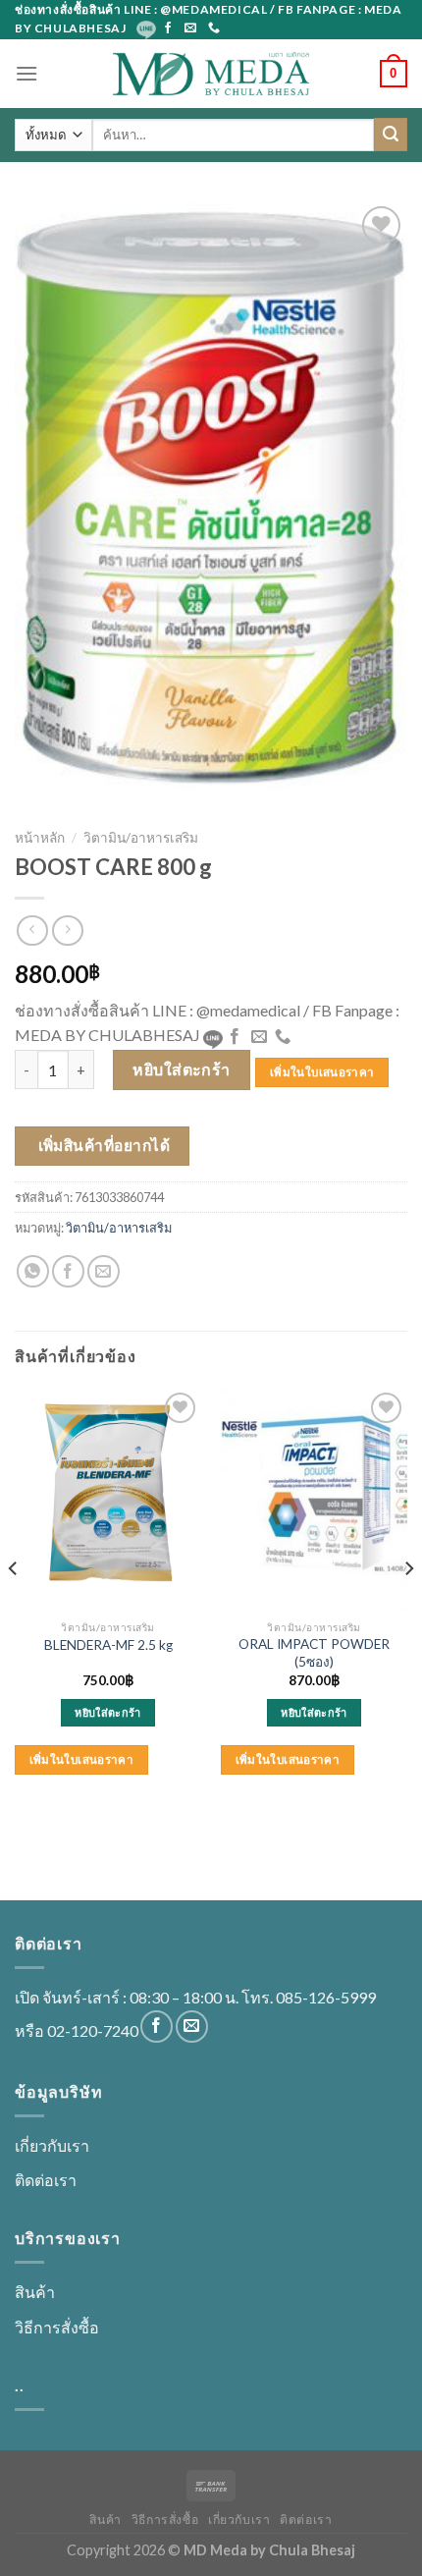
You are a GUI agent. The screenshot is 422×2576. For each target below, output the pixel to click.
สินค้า (35, 2292)
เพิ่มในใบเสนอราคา (322, 1072)
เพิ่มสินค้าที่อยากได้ (105, 1145)
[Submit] (391, 135)
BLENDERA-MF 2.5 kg (108, 1645)
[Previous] (14, 1608)
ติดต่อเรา (46, 2180)
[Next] (408, 1608)
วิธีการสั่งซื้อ (57, 2327)
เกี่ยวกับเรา (52, 2145)
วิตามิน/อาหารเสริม (141, 838)
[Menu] (26, 73)
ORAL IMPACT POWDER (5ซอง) (314, 1653)
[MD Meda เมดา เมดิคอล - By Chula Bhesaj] (211, 74)
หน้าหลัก (40, 838)
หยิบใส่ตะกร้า (182, 1069)
